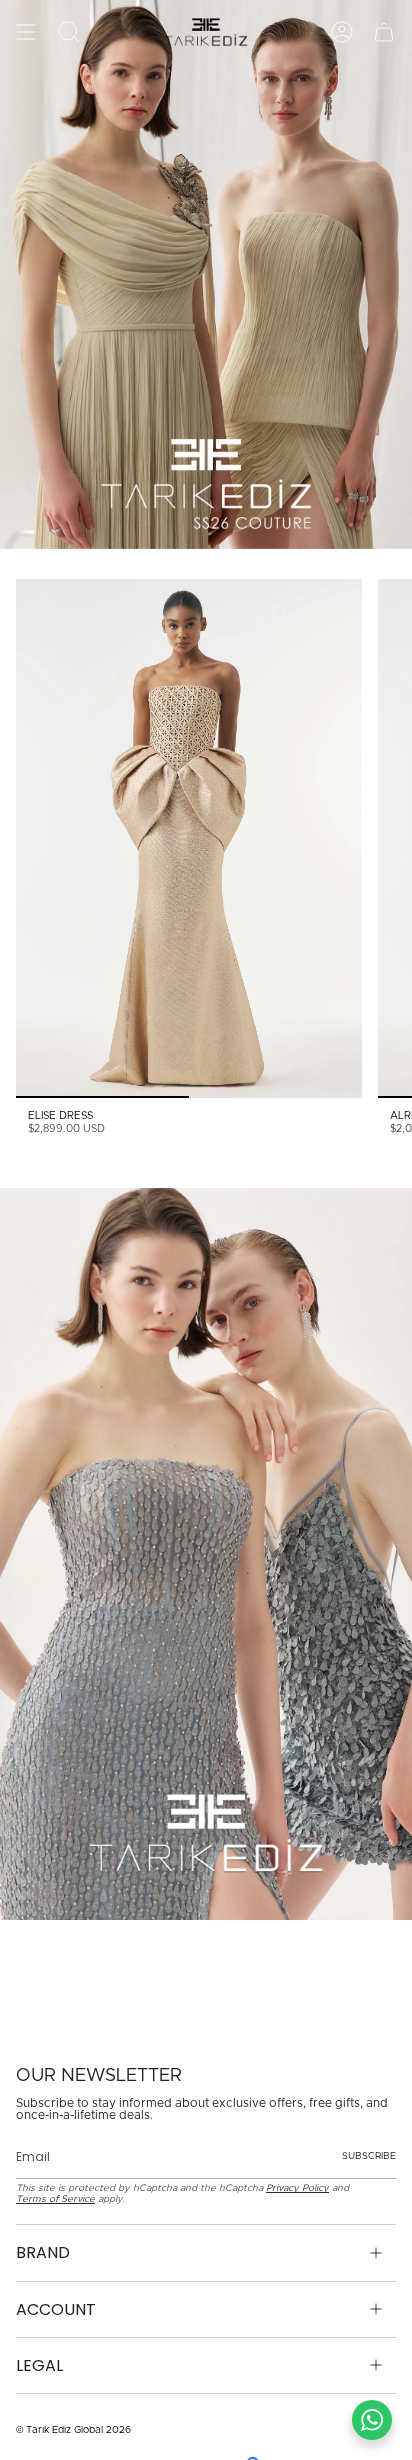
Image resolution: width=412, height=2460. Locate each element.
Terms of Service (55, 2199)
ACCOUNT (56, 2309)
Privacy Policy (297, 2188)
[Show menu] (26, 32)
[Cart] (384, 32)
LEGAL (39, 2365)
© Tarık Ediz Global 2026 (73, 2430)
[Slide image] (206, 274)
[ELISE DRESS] (189, 838)
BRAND (43, 2252)
